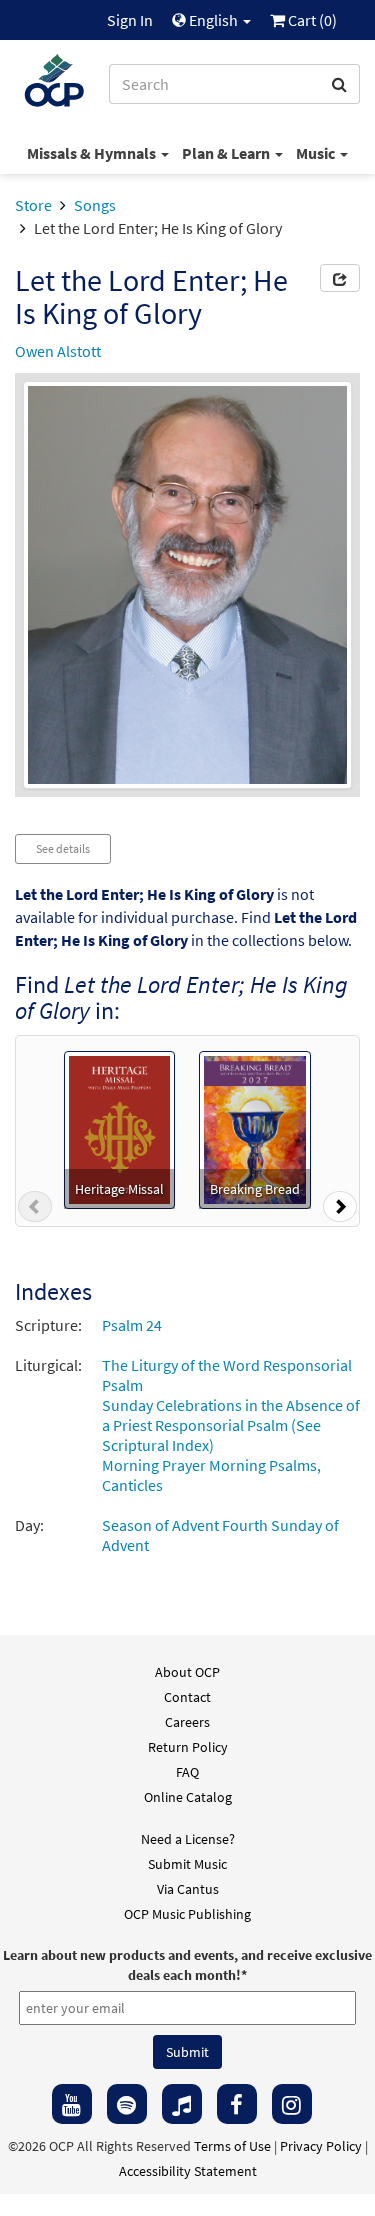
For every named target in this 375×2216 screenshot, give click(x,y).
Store (33, 205)
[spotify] (127, 2104)
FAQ (187, 1772)
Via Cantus (188, 1889)
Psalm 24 (132, 1325)
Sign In (130, 20)
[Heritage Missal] (120, 1128)
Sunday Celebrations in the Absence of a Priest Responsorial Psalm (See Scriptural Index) (231, 1425)
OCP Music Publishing (187, 1914)
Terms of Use (232, 2146)
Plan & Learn (227, 153)
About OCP (187, 1672)
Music (317, 153)
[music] (182, 2104)
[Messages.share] (340, 278)
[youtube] (72, 2104)
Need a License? (188, 1839)
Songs (95, 205)
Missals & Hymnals (93, 153)
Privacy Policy (321, 2146)
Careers (187, 1722)
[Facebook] (237, 2104)
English (213, 20)
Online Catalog (188, 1797)
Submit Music (187, 1864)
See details (63, 848)
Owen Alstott (58, 351)
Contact (187, 1697)
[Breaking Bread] (255, 1128)
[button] (35, 1211)
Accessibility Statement (188, 2171)
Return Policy (188, 1747)
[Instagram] (292, 2104)
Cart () (311, 20)
